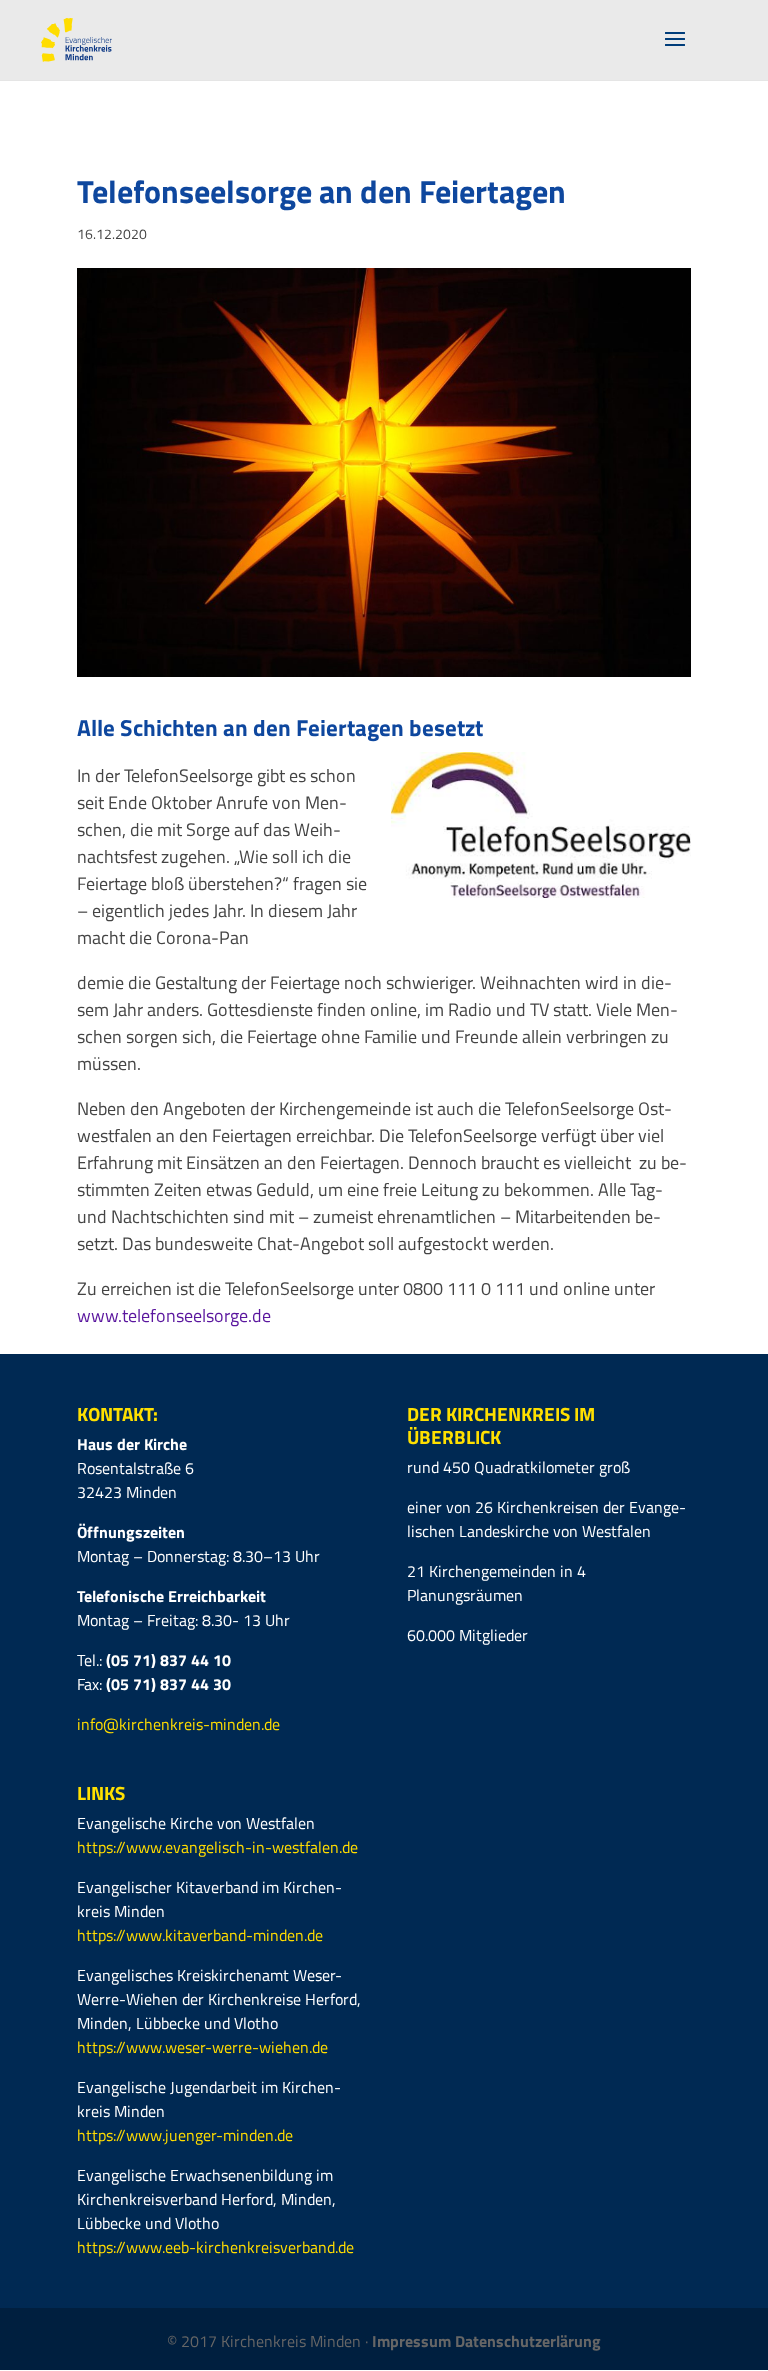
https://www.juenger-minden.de (185, 2135)
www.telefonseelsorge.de (174, 1315)
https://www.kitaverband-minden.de (200, 1935)
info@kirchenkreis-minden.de (178, 1724)
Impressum (413, 2341)
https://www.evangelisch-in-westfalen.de (217, 1847)
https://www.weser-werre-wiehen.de (202, 2047)
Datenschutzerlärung (528, 2341)
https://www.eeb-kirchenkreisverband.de (215, 2247)
